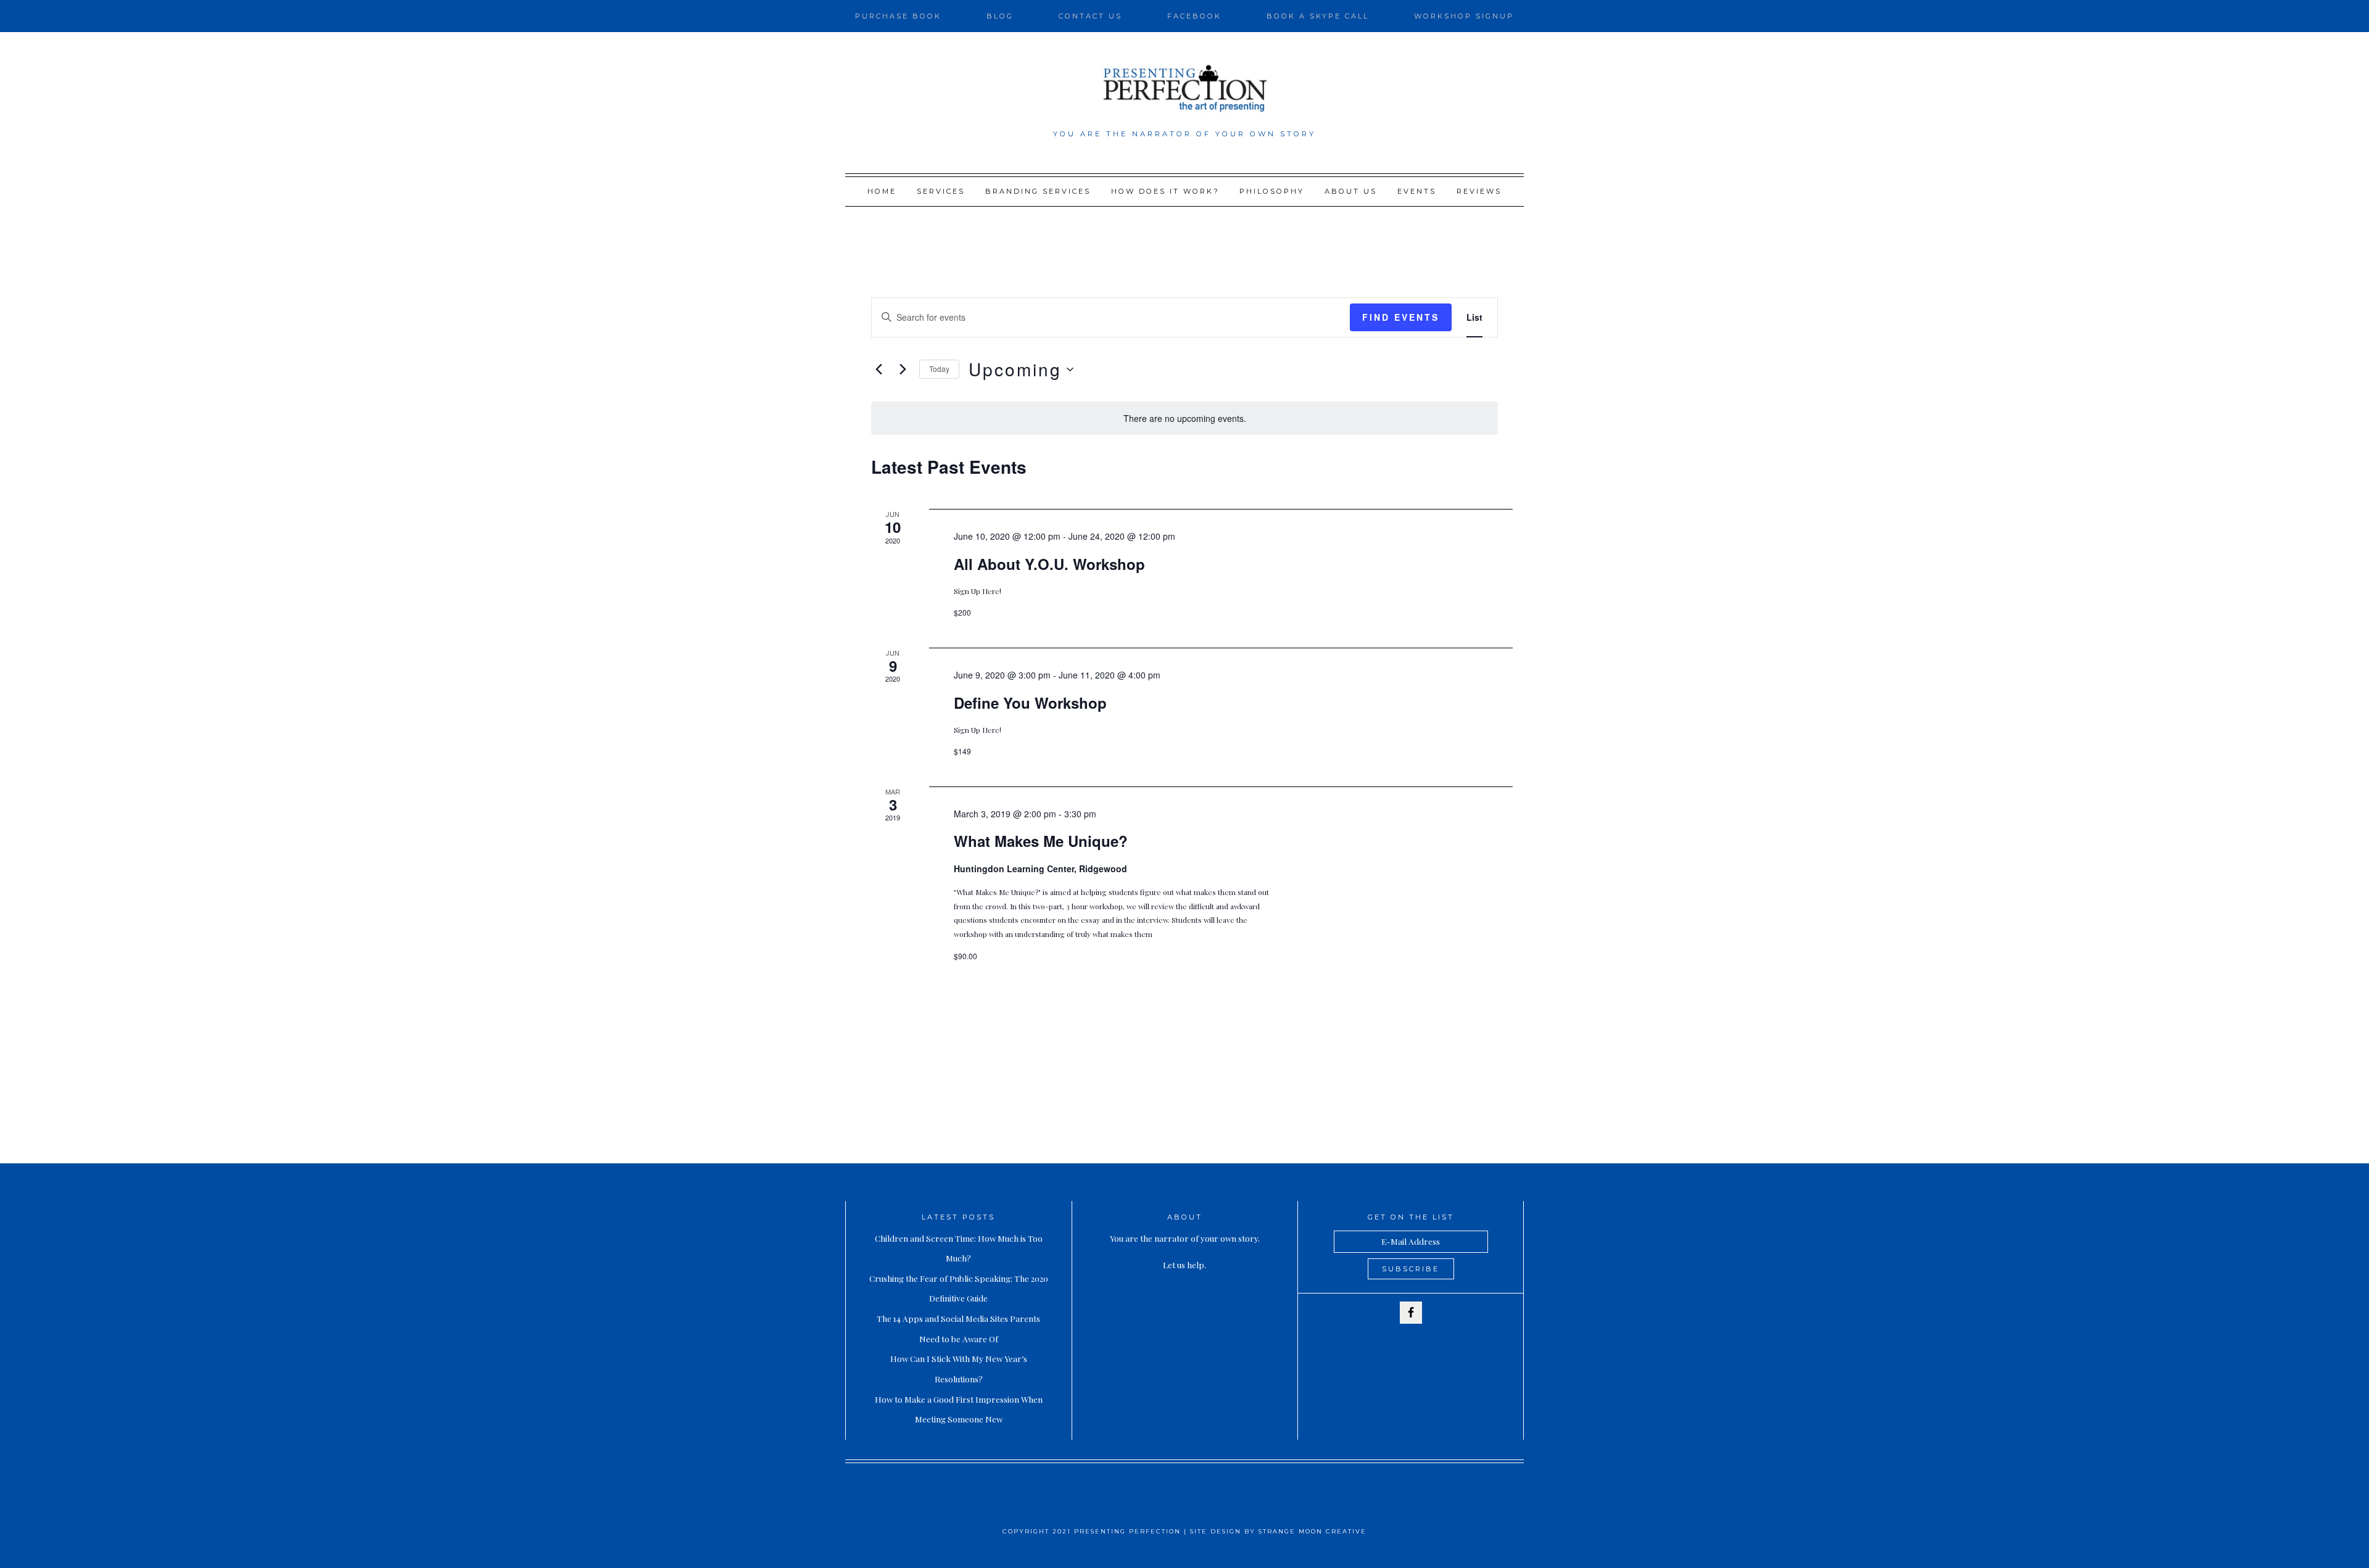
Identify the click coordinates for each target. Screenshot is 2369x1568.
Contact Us (1090, 16)
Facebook (1194, 16)
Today (939, 369)
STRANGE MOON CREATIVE (1313, 1531)
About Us (1351, 191)
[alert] (1184, 419)
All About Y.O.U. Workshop (1049, 564)
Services (941, 191)
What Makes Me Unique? (1041, 841)
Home (882, 191)
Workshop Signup (1464, 16)
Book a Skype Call (1318, 16)
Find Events (1401, 317)
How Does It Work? (1165, 191)
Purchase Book (898, 16)
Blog (1000, 16)
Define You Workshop (1030, 703)
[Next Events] (903, 369)
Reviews (1479, 191)
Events (1417, 191)
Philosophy (1272, 191)
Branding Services (1038, 191)
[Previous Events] (879, 369)
